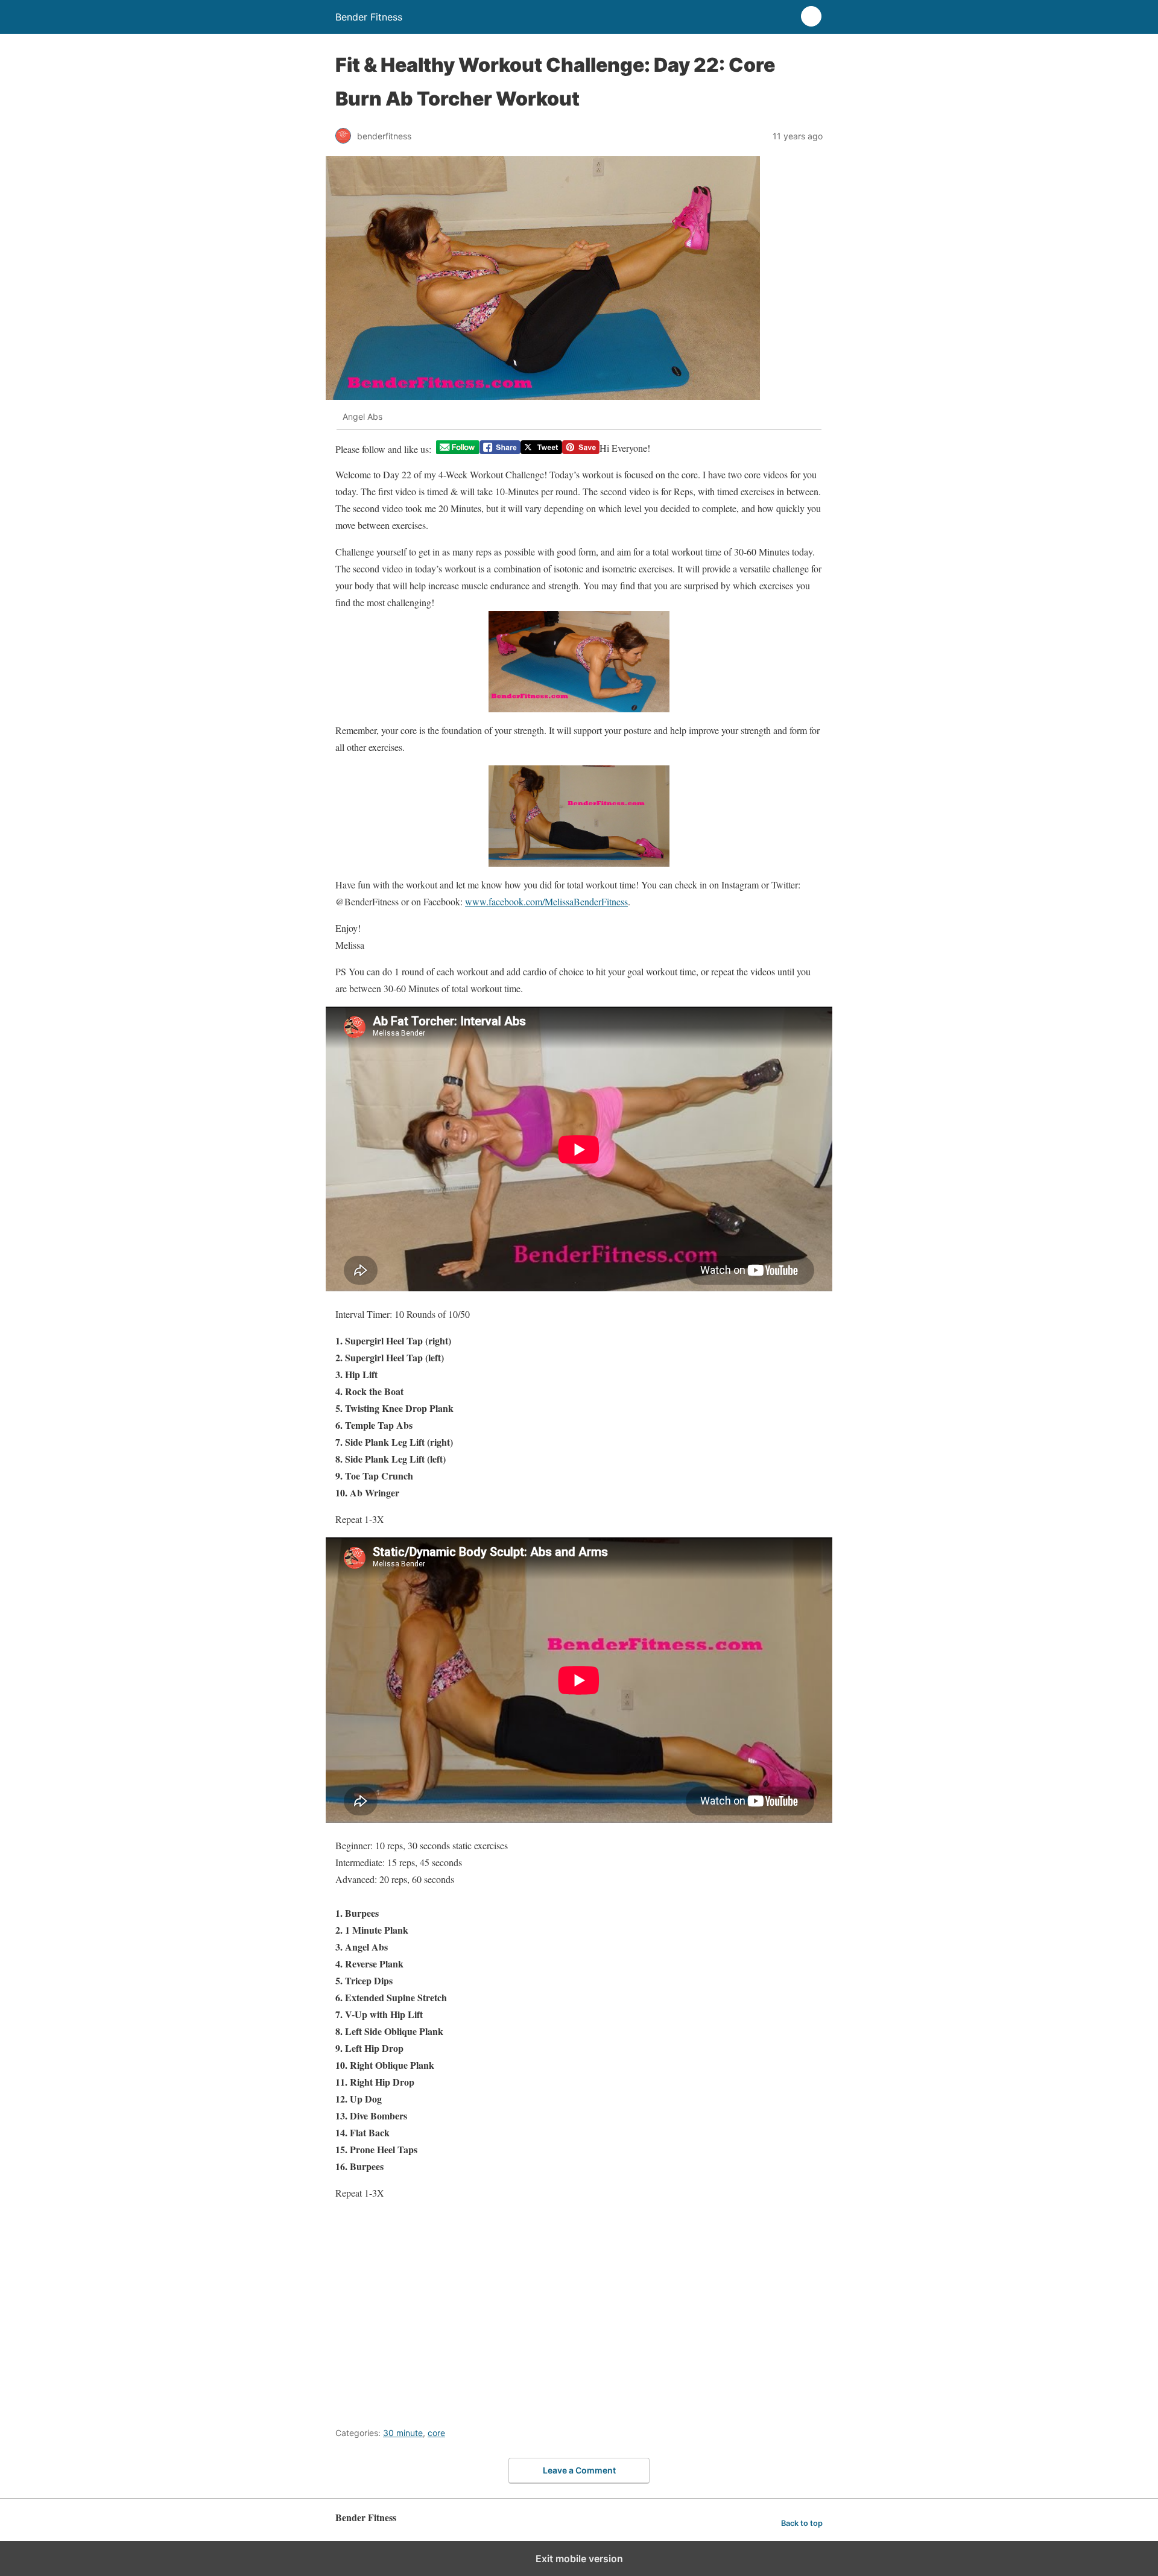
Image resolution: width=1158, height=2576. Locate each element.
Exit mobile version (579, 2559)
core (436, 2433)
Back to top (802, 2523)
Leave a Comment (579, 2470)
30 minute (403, 2433)
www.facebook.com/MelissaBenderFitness (546, 901)
